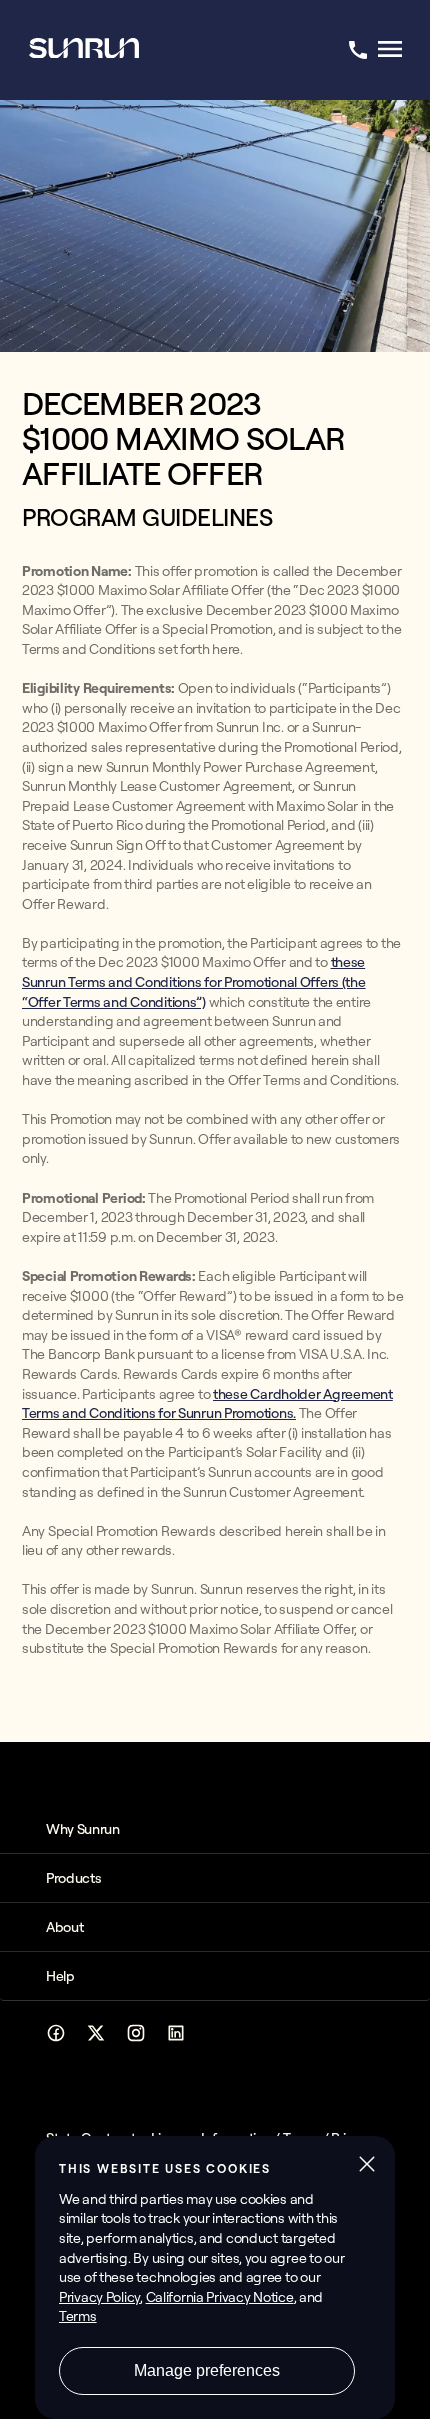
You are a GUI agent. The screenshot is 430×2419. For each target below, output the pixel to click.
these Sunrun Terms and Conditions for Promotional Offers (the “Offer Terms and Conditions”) (194, 981)
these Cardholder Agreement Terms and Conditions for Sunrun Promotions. (207, 1404)
